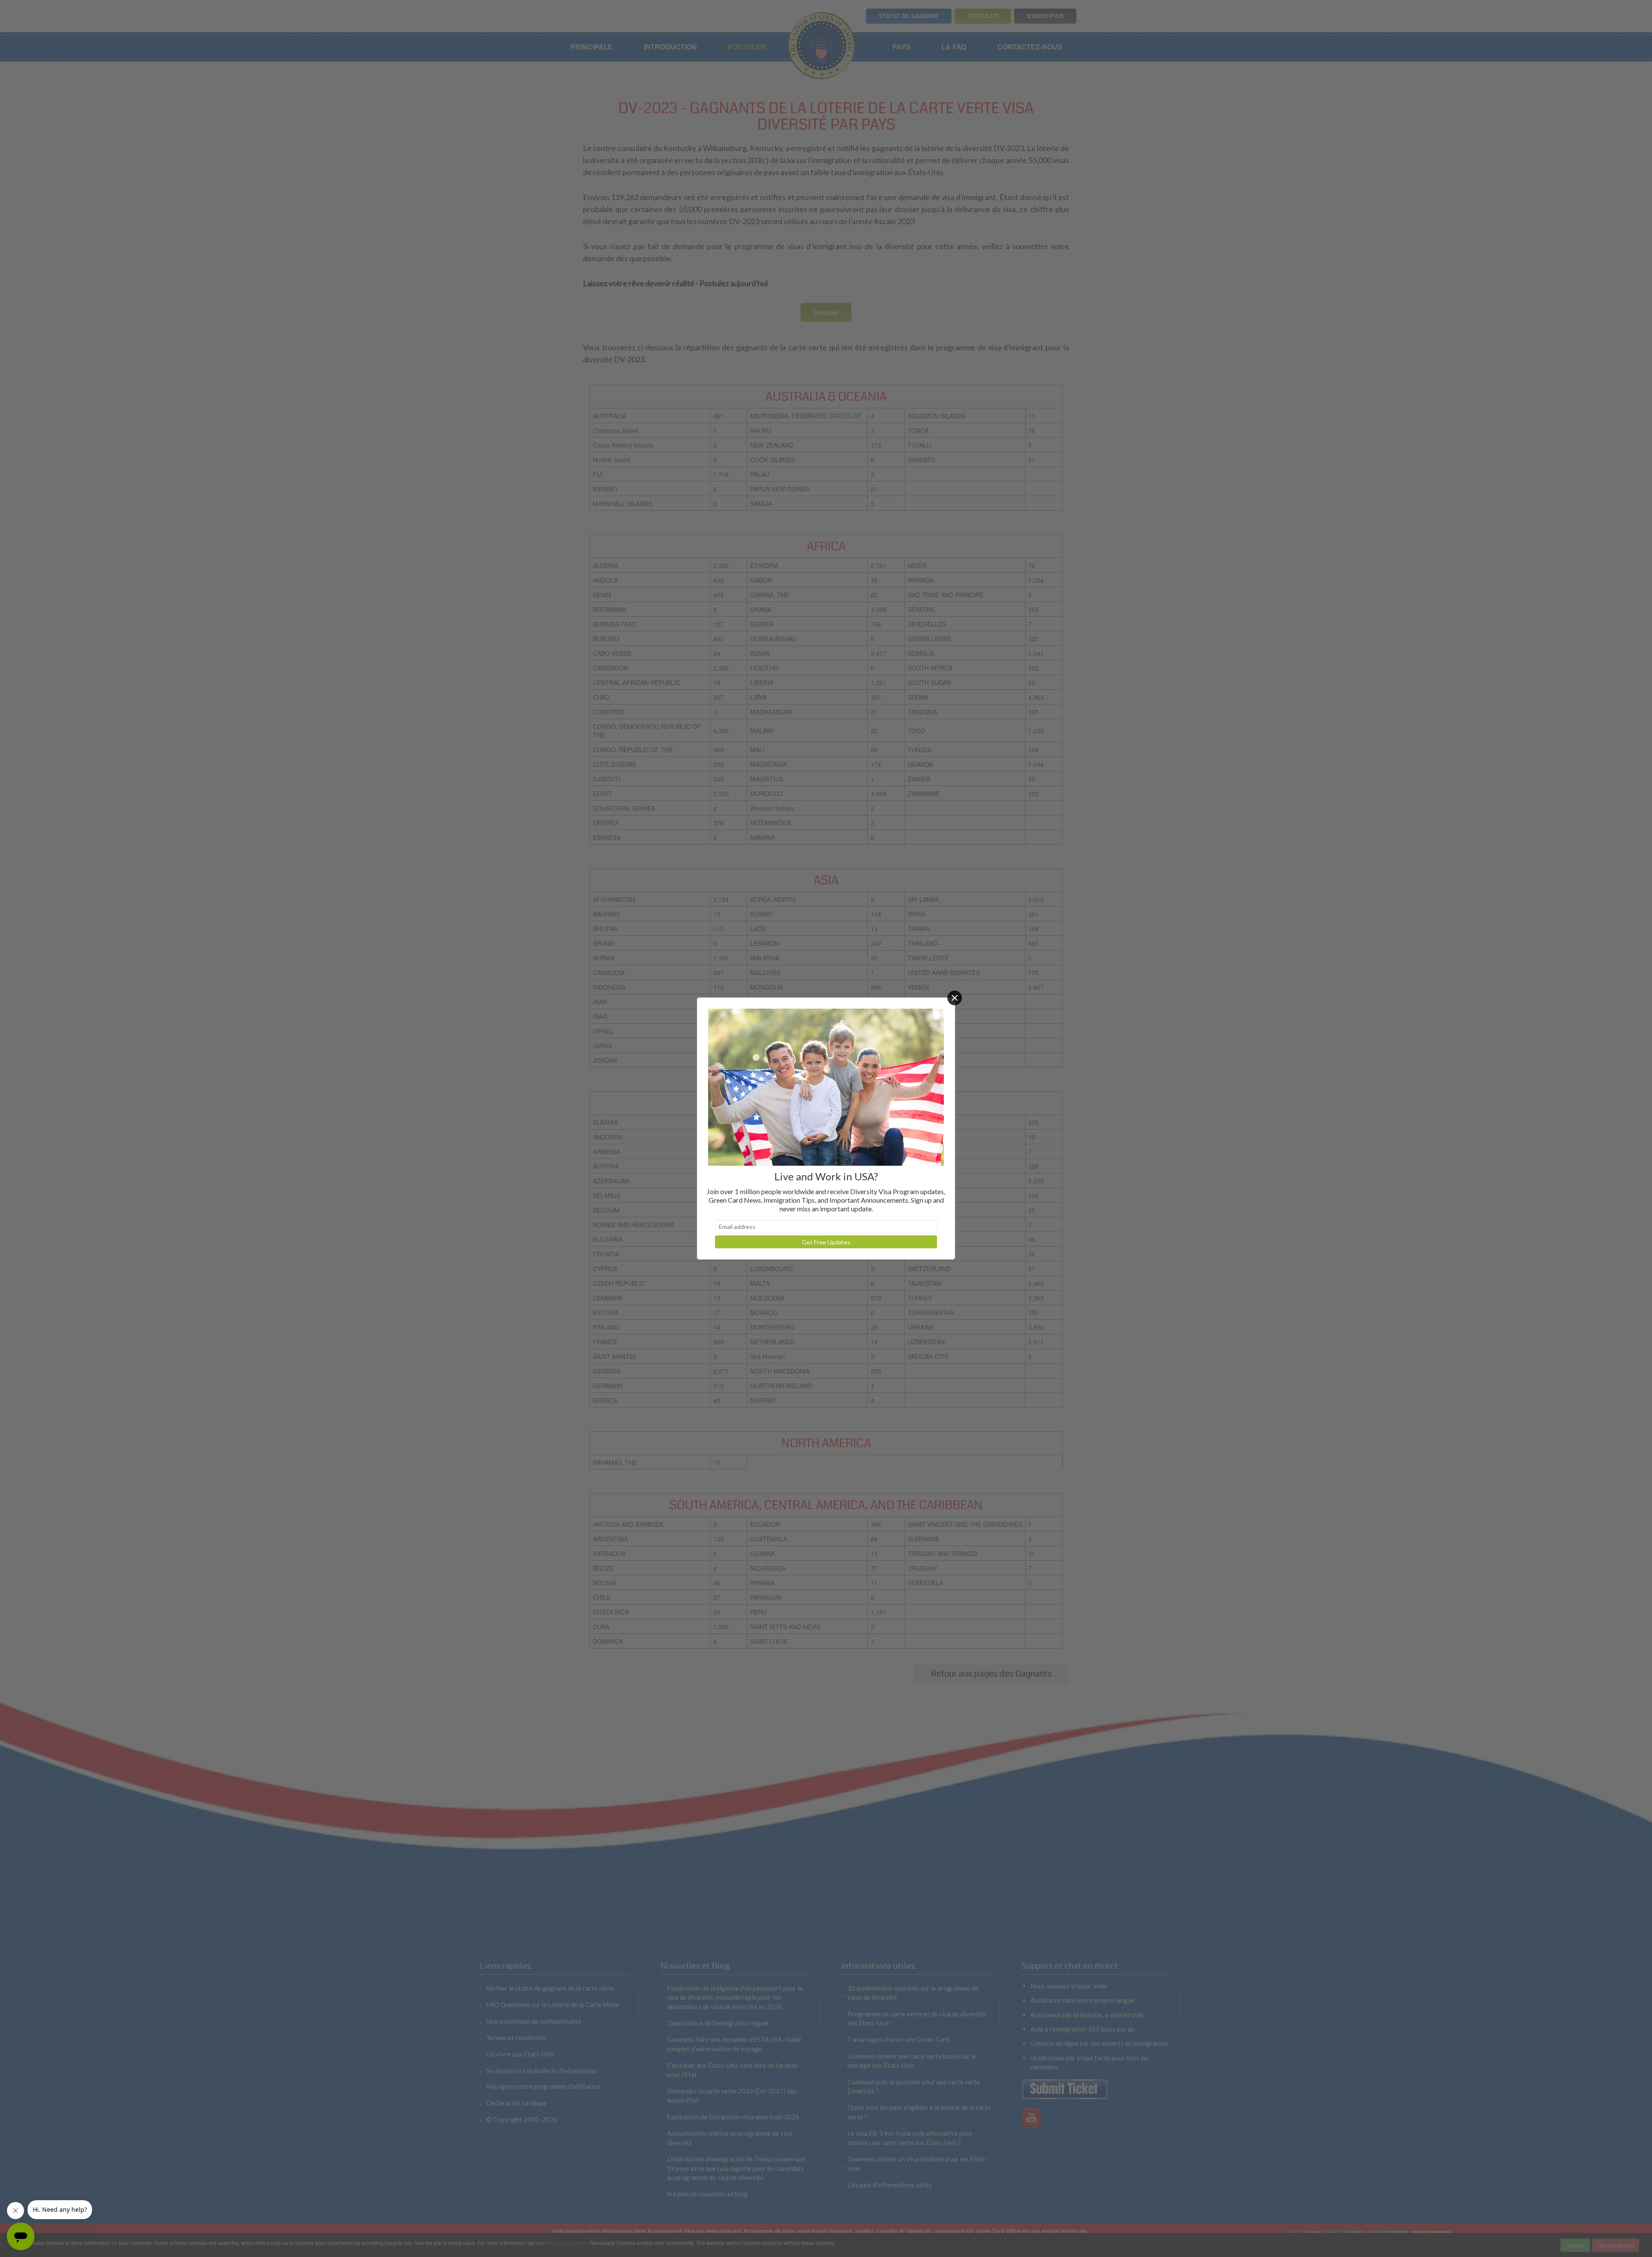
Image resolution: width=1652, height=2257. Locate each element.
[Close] (955, 998)
